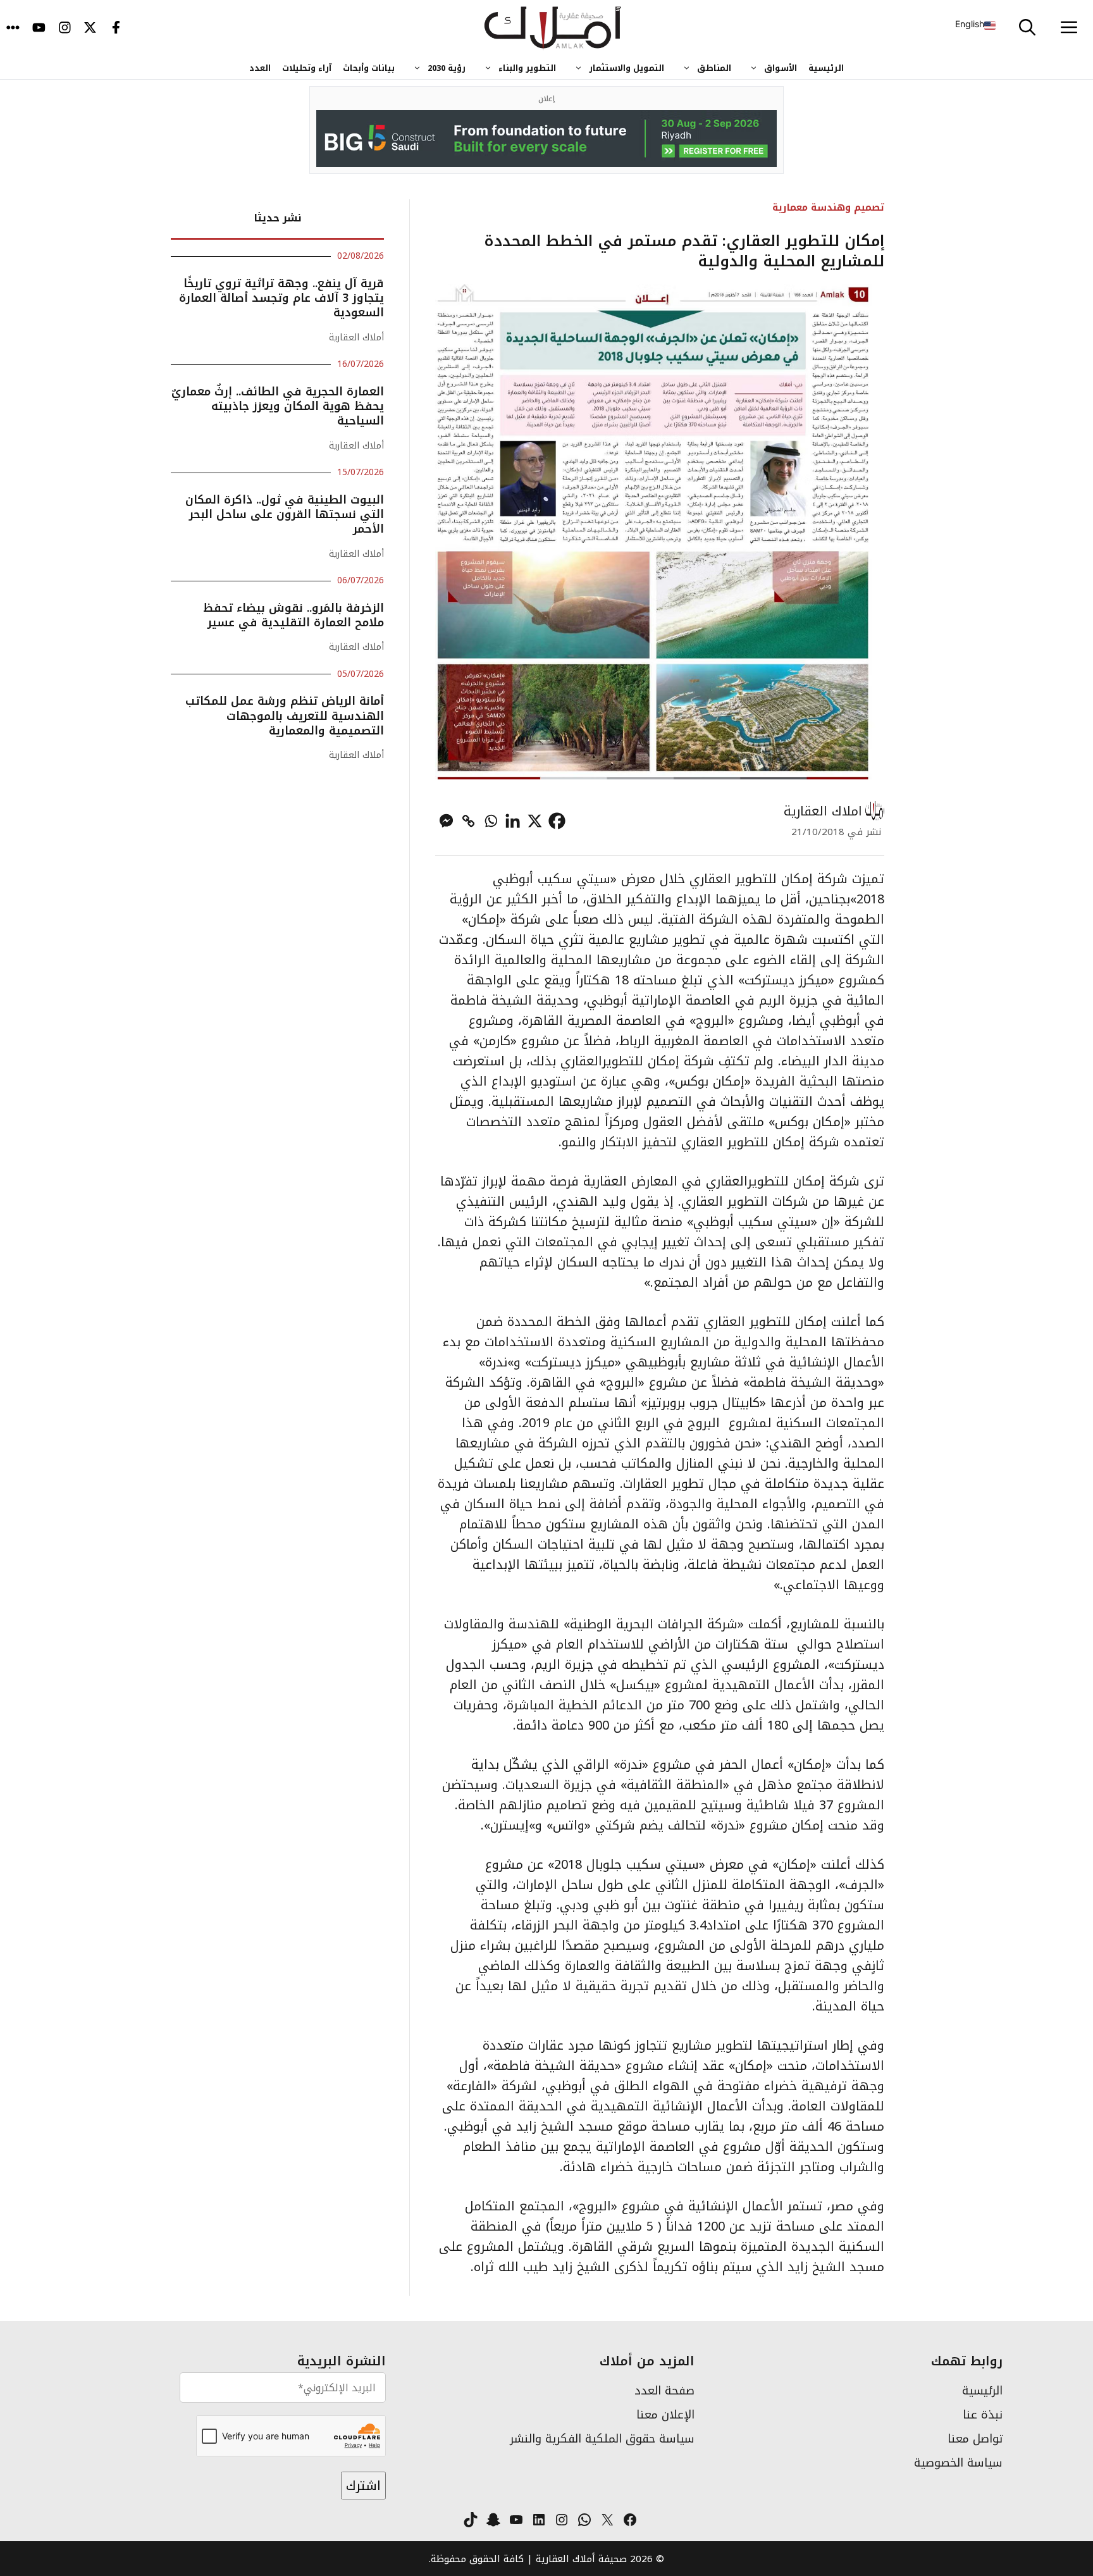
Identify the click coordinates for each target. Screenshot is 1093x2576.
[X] (535, 821)
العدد (260, 68)
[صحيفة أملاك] (553, 28)
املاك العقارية (823, 811)
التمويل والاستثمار (627, 68)
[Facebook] (557, 821)
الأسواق (781, 68)
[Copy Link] (468, 821)
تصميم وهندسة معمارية (828, 207)
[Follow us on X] (90, 28)
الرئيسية (826, 68)
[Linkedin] (513, 821)
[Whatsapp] (491, 821)
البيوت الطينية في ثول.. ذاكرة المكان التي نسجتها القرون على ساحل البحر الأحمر (285, 515)
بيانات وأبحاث (369, 68)
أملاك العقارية (356, 337)
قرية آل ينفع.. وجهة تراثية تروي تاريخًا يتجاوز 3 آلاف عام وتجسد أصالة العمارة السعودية (281, 298)
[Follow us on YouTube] (39, 28)
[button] (1027, 28)
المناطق (714, 68)
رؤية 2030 (447, 68)
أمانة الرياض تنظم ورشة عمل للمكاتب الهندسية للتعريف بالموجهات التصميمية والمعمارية (285, 716)
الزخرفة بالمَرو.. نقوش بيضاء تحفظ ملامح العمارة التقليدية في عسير (293, 615)
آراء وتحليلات (307, 68)
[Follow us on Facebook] (116, 28)
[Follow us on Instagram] (65, 28)
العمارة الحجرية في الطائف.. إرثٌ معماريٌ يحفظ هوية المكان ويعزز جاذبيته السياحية (278, 406)
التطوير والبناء (527, 68)
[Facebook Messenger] (446, 821)
